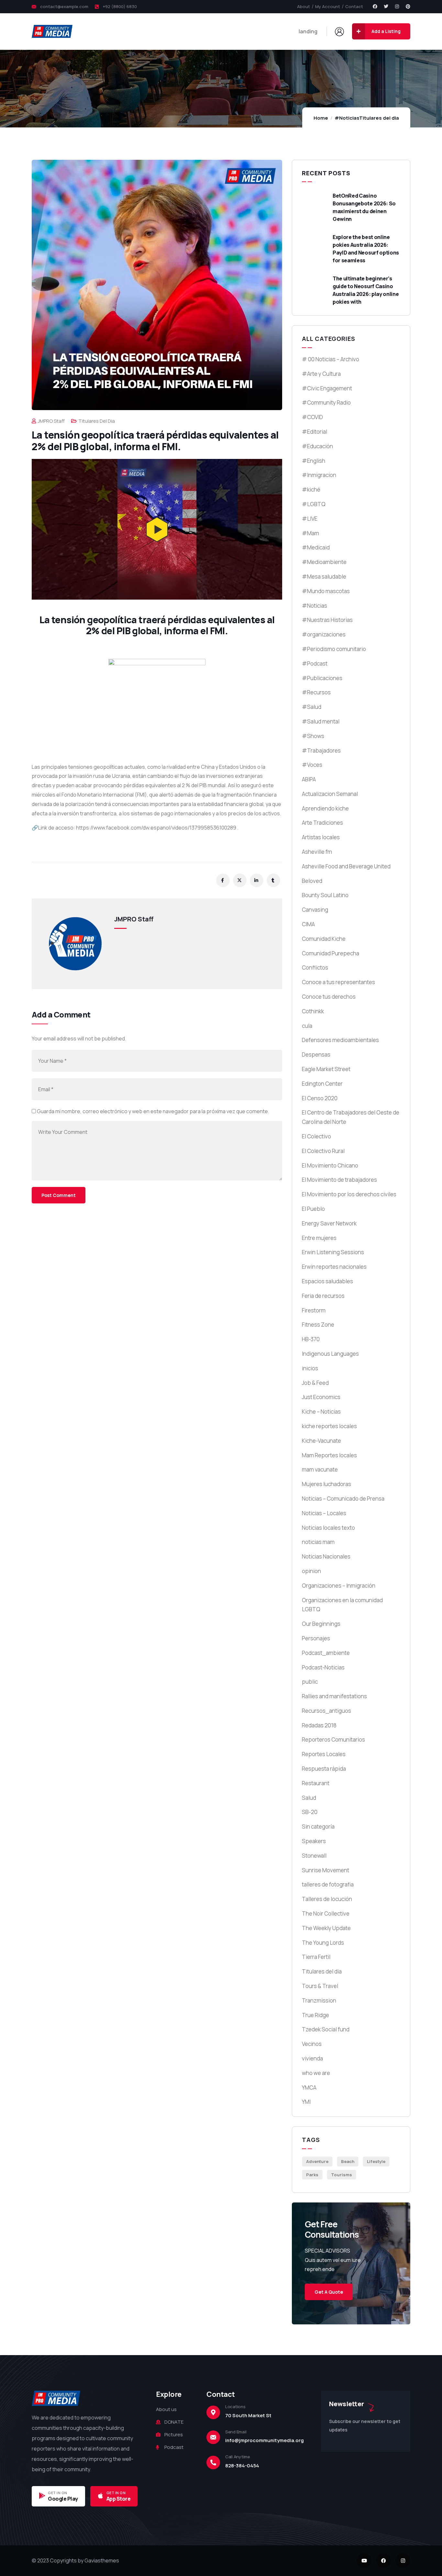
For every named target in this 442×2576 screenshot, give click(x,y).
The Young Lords (323, 1943)
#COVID (312, 417)
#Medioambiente (324, 562)
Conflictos (315, 967)
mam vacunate (320, 1469)
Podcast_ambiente (326, 1653)
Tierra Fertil (316, 1957)
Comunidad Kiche (324, 939)
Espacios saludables (327, 1281)
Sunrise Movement (326, 1870)
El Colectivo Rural (323, 1151)
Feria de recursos (323, 1296)
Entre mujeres (319, 1238)
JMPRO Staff (51, 421)
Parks (312, 2175)
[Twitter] (386, 6)
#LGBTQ (314, 504)
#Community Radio (326, 402)
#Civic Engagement (327, 388)
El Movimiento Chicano (330, 1165)
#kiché (311, 489)
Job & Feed (315, 1383)
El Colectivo (316, 1136)
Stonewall (314, 1856)
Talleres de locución (327, 1899)
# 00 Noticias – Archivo (331, 359)
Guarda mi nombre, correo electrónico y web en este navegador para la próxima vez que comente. (153, 1111)
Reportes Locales (324, 1754)
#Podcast (315, 663)
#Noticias (347, 118)
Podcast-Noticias (323, 1667)
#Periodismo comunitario (334, 649)
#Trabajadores (321, 750)
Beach (348, 2161)
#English (314, 461)
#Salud (312, 707)
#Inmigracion (319, 475)
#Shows (313, 736)
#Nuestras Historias (327, 620)
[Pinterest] (408, 6)
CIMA (308, 924)
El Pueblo (313, 1209)
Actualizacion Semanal (330, 794)
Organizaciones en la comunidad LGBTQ (342, 1605)
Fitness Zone (318, 1325)
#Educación (317, 446)
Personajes (316, 1638)
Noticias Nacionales (326, 1556)
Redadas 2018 (319, 1725)
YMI (306, 2102)
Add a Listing (386, 31)
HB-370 (311, 1339)
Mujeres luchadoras (326, 1484)
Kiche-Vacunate (321, 1441)
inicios (310, 1368)
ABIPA (309, 779)
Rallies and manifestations (334, 1696)
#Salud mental (321, 721)
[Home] (52, 31)
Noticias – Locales (324, 1513)
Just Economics (321, 1397)
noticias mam (318, 1542)
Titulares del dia (379, 118)
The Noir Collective (326, 1913)
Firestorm (314, 1310)
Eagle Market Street (326, 1069)
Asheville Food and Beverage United (346, 866)
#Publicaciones (322, 678)
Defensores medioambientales (340, 1040)
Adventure (317, 2161)
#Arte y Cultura (321, 374)
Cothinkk (313, 1011)
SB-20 (310, 1812)
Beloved (312, 881)
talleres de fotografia (328, 1884)
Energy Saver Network (329, 1223)
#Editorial (315, 432)
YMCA (309, 2087)
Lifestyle (376, 2161)
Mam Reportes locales (329, 1455)
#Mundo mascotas (326, 591)
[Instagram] (397, 6)
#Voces (312, 765)
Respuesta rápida (324, 1769)
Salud (309, 1798)
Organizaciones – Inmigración (339, 1586)
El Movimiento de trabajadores (339, 1180)
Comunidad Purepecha (331, 953)
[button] (157, 529)
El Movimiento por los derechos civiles (349, 1194)
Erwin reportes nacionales (334, 1267)
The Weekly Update (326, 1928)
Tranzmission (319, 2000)
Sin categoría (318, 1826)
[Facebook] (375, 6)
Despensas (316, 1054)
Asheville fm (317, 852)
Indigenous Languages (330, 1354)
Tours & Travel (320, 1986)
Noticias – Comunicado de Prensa (343, 1499)
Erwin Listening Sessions (333, 1252)
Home (321, 118)
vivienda (312, 2058)
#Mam (310, 533)
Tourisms (342, 2175)
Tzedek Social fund (326, 2029)
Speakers (314, 1841)
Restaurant (316, 1783)
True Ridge (315, 2015)
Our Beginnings (321, 1624)
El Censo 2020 (320, 1098)
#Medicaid (316, 547)
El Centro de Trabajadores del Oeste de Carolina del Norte (351, 1117)
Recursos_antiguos (326, 1711)
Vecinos (312, 2044)
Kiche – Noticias (321, 1412)
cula (307, 1026)
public (310, 1682)
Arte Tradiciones (322, 823)
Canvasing (315, 910)
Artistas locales (321, 837)
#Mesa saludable (324, 576)
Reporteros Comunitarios (333, 1739)
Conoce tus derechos (329, 997)
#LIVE (310, 519)
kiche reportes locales (329, 1426)
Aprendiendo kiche (325, 808)
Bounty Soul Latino (325, 895)
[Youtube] (364, 2561)
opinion (311, 1571)
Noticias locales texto (328, 1528)
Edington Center (322, 1084)
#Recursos (316, 692)
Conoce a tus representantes (338, 982)
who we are (316, 2073)
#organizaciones (324, 634)
